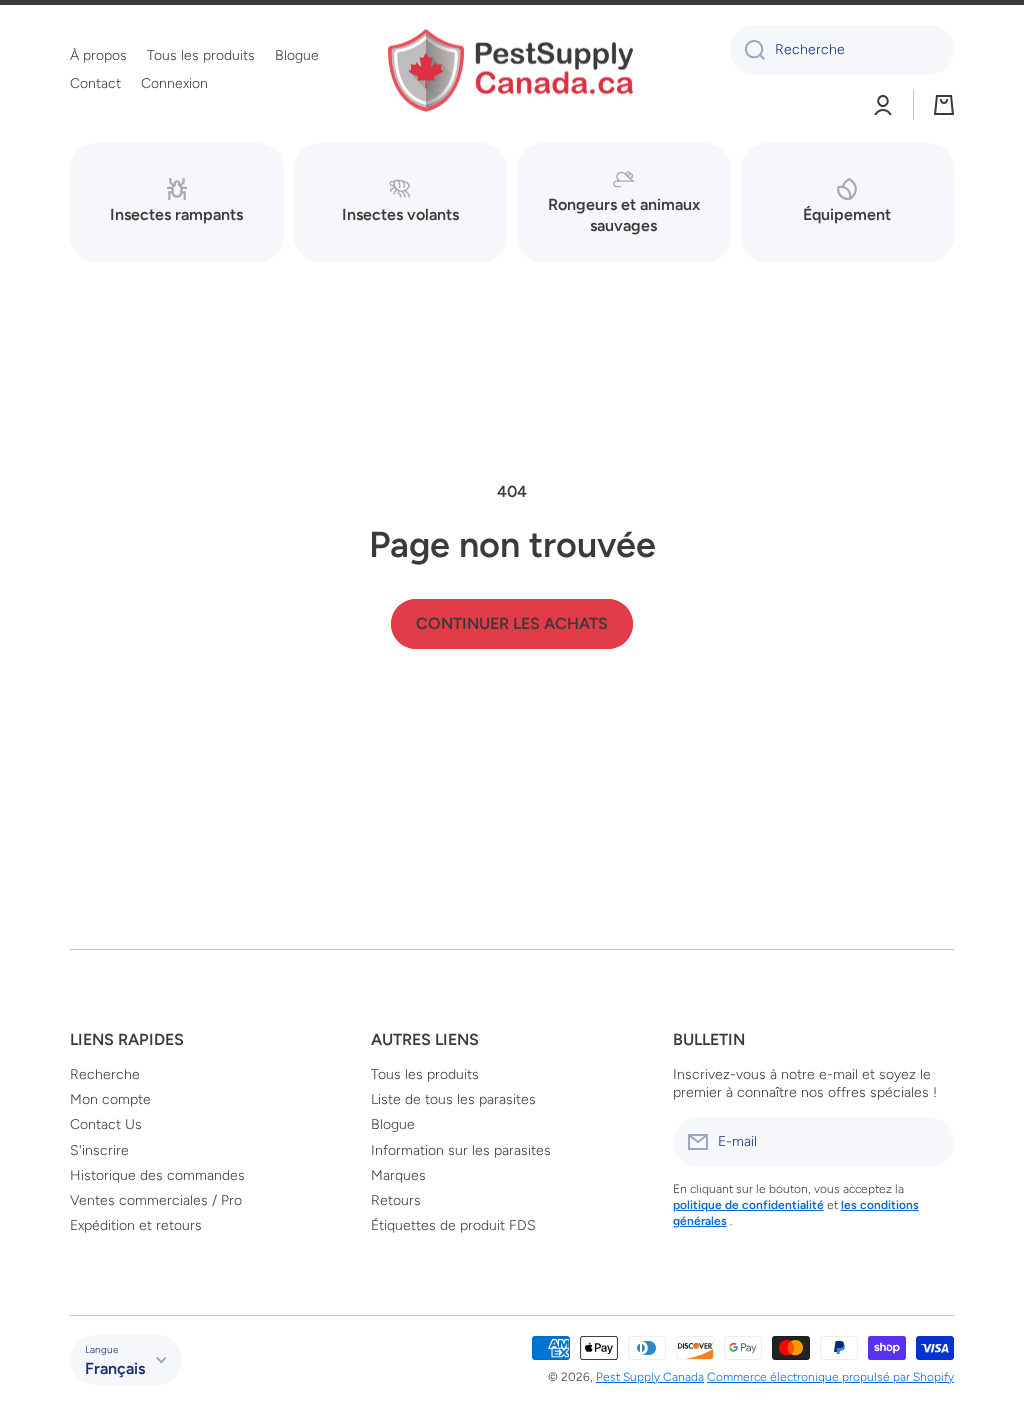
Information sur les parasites (461, 1150)
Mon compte (110, 1099)
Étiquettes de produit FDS (453, 1225)
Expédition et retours (136, 1225)
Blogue (393, 1124)
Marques (398, 1175)
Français (115, 1368)
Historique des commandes (157, 1175)
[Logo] (512, 70)
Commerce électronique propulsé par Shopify (830, 1377)
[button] (944, 105)
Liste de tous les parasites (453, 1099)
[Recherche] (747, 50)
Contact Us (106, 1124)
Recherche (105, 1074)
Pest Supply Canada (650, 1377)
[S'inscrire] (929, 1142)
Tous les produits (425, 1074)
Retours (396, 1200)
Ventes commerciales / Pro (156, 1200)
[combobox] (842, 50)
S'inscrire (99, 1150)
